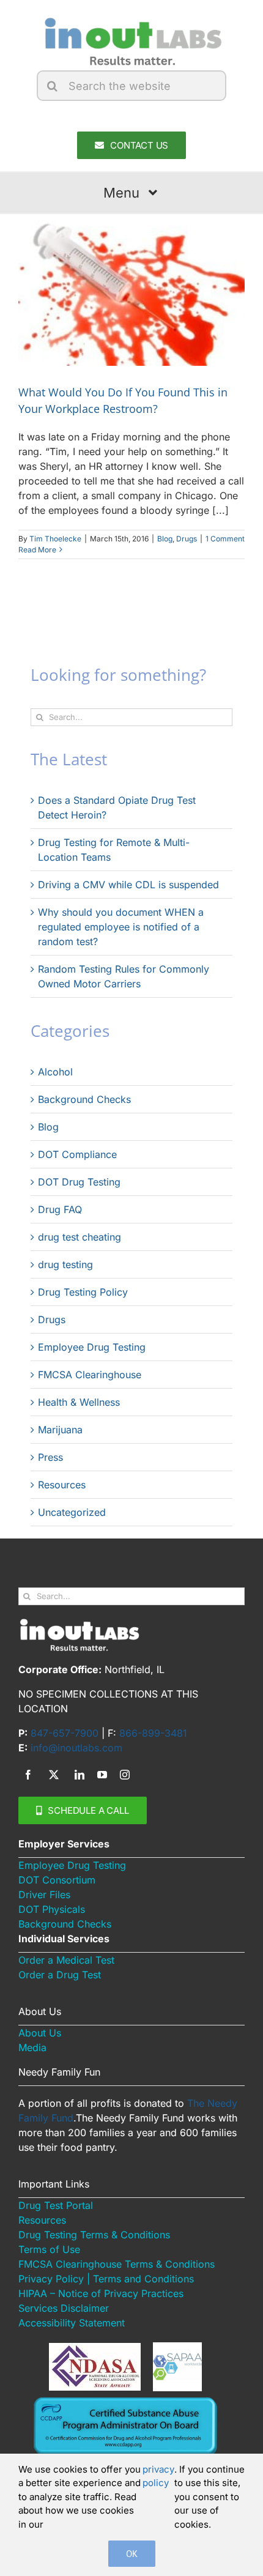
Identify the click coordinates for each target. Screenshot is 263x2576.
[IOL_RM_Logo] (131, 20)
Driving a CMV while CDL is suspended (128, 885)
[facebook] (28, 1775)
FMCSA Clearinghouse (90, 1375)
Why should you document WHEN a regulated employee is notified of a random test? (121, 927)
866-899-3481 (153, 1733)
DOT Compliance (77, 1154)
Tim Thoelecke (55, 539)
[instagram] (125, 1775)
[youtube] (102, 1775)
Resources (62, 1485)
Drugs (187, 539)
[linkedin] (80, 1775)
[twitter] (54, 1775)
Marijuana (60, 1430)
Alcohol (55, 1072)
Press (50, 1457)
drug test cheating (80, 1237)
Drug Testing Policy (83, 1292)
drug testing (65, 1264)
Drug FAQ (60, 1209)
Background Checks (84, 1099)
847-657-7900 (65, 1733)
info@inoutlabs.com (76, 1748)
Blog (165, 539)
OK (132, 2554)
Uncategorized (72, 1512)
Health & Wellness (79, 1402)
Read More (37, 550)
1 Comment (225, 539)
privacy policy (158, 2476)
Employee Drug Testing (92, 1347)
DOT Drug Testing (79, 1182)
